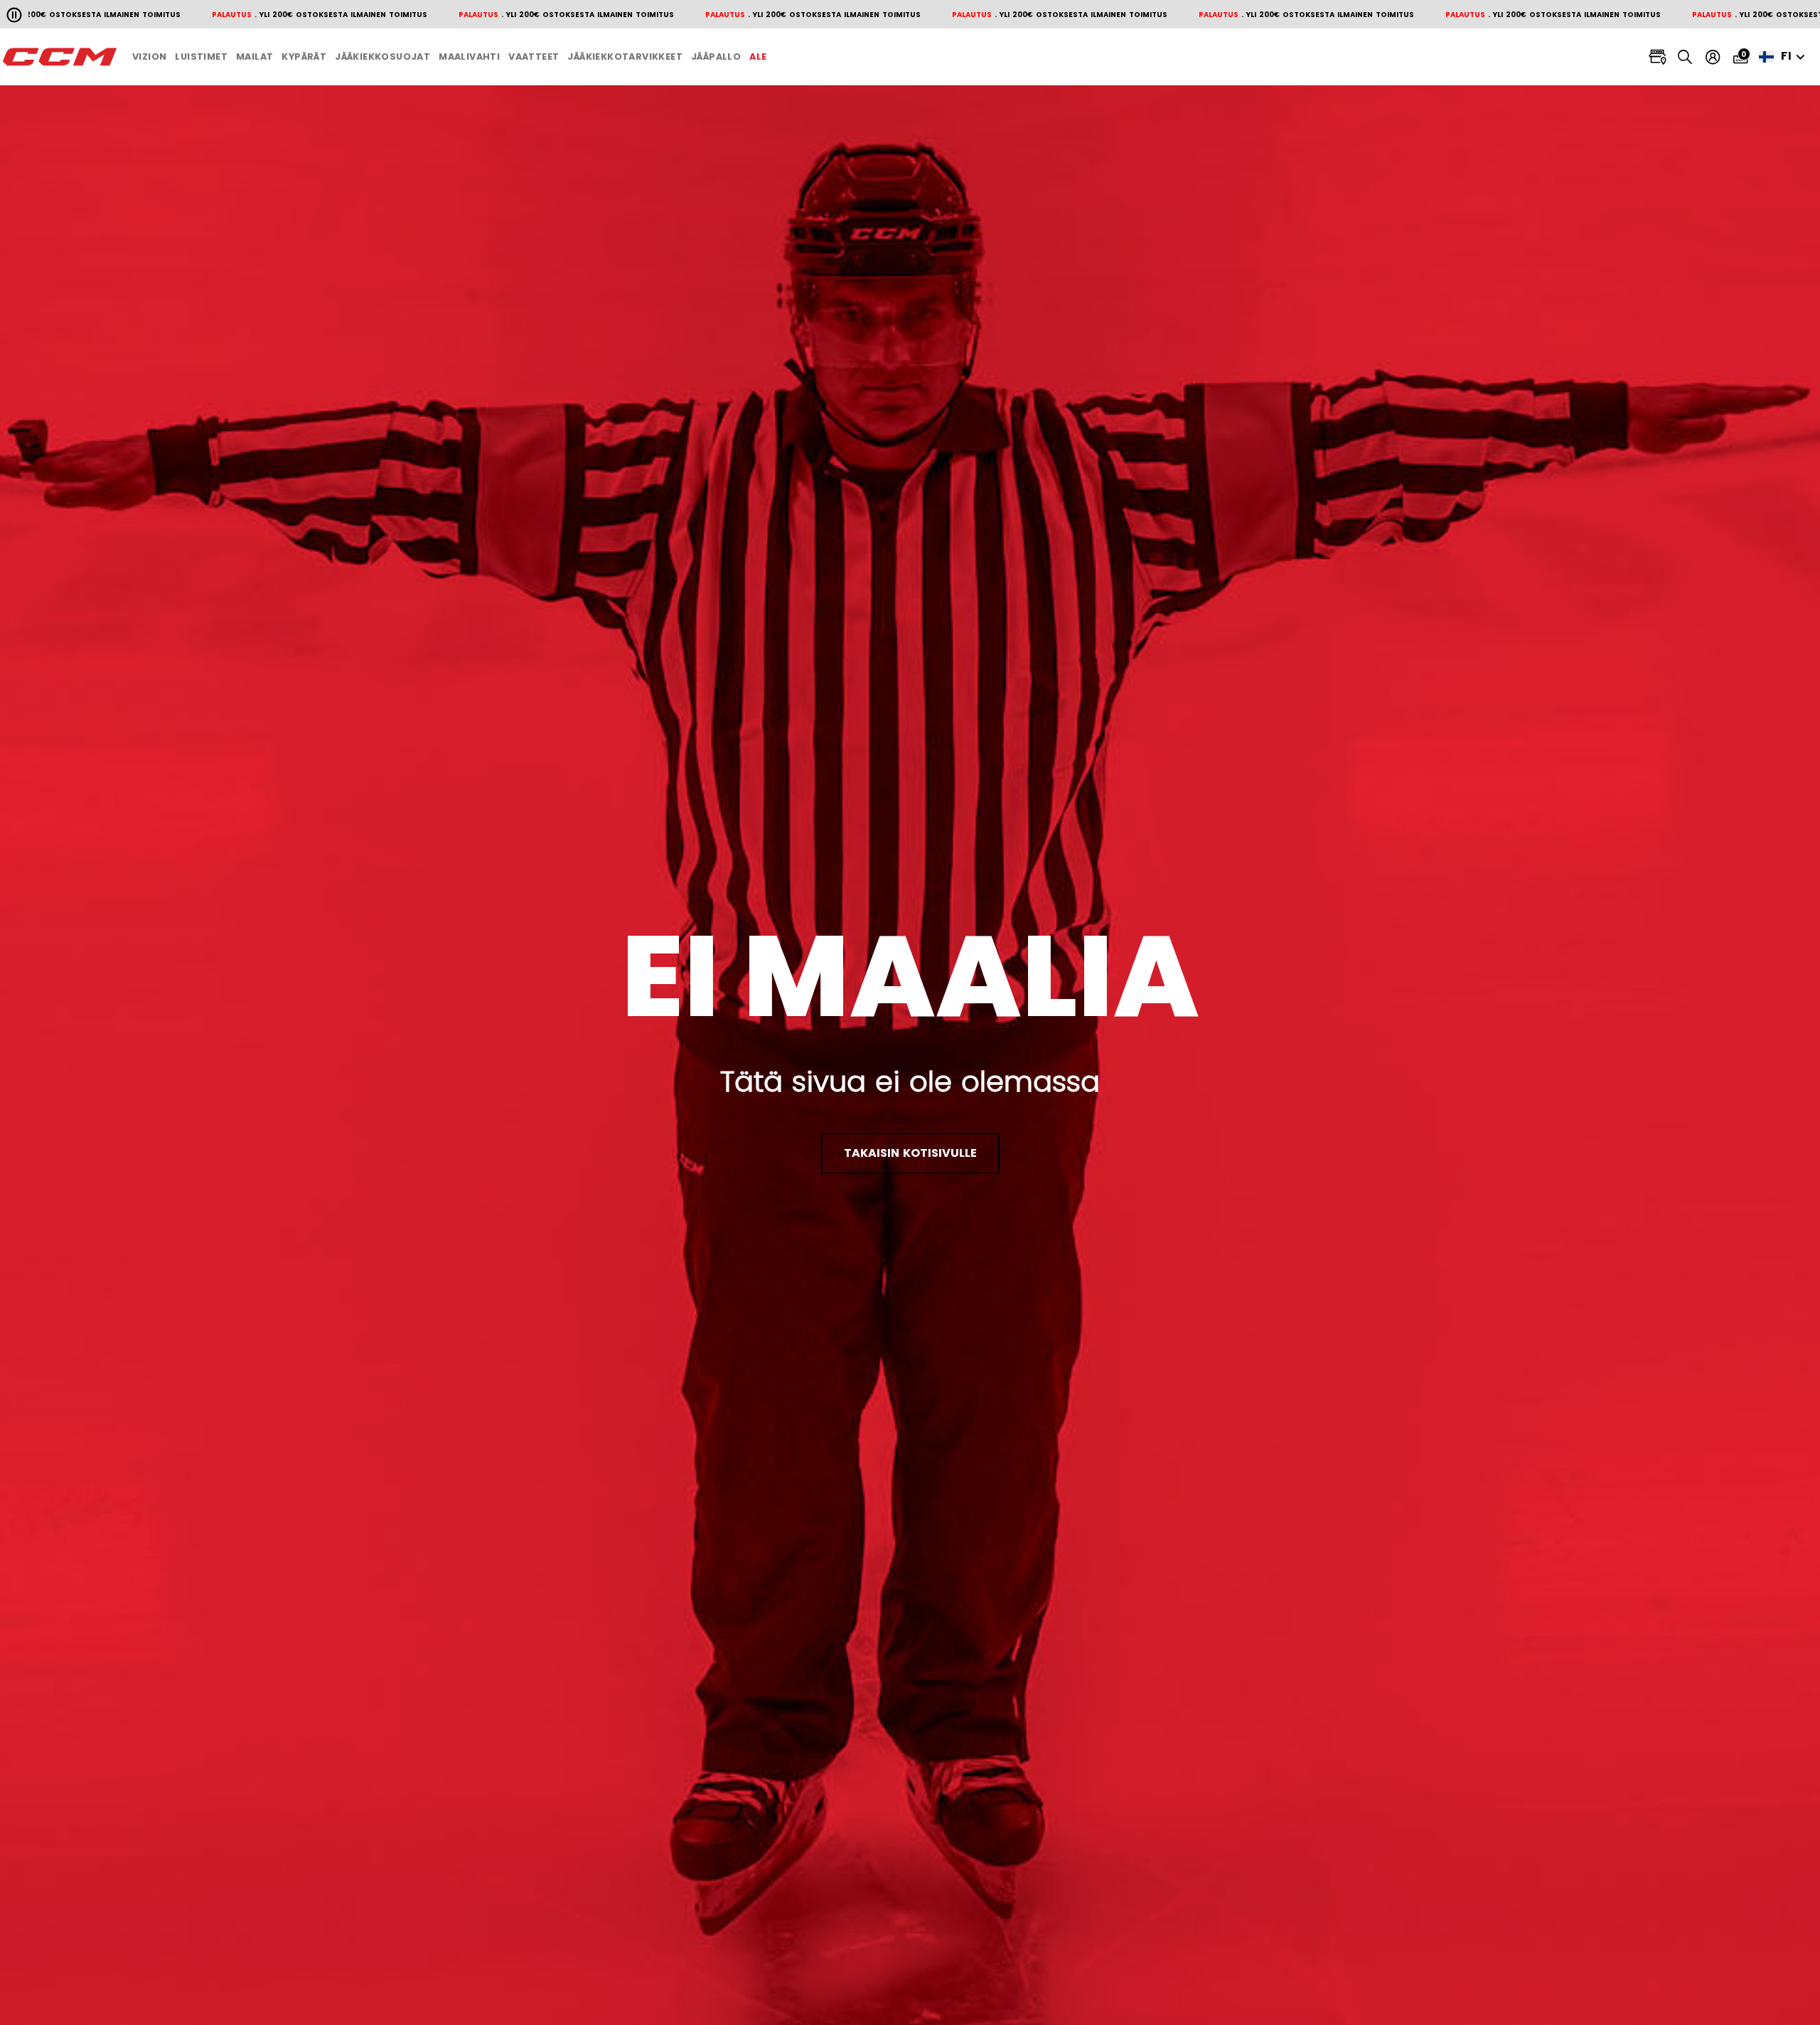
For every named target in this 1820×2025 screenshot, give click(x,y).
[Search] (1685, 57)
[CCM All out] (60, 57)
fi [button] (1787, 56)
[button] (149, 57)
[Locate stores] (1658, 57)
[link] (758, 57)
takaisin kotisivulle (910, 1153)
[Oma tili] (1713, 57)
